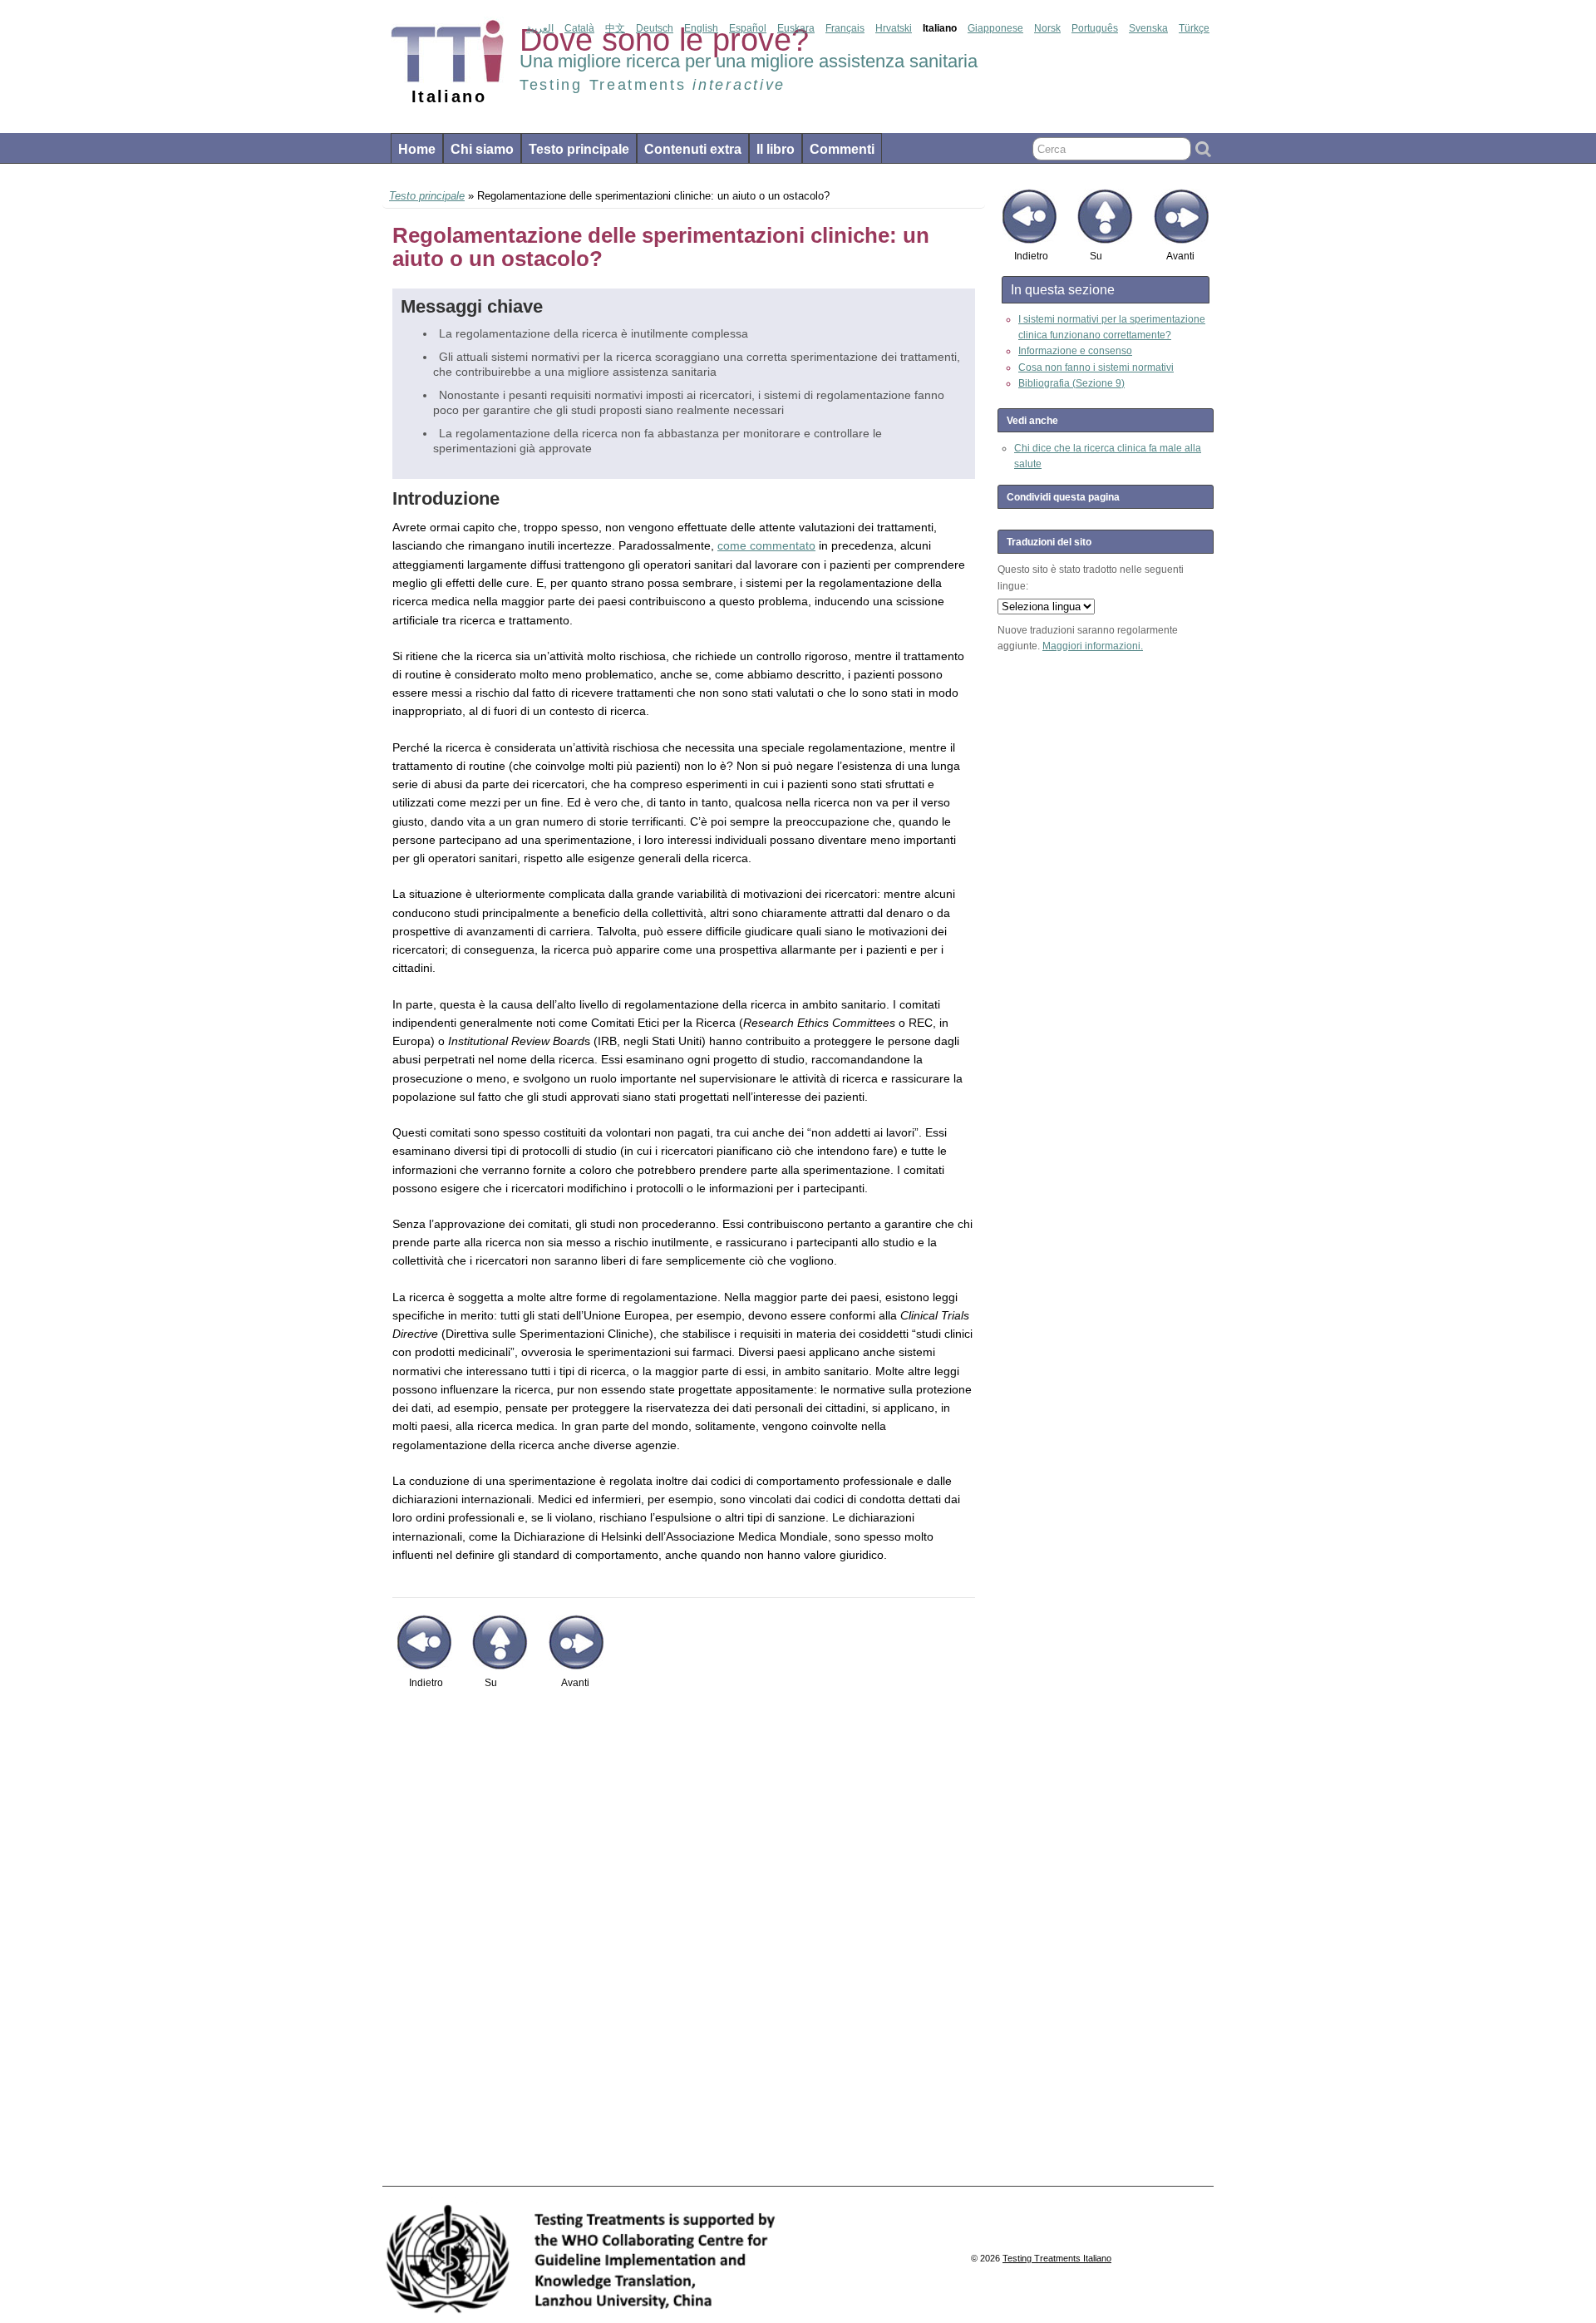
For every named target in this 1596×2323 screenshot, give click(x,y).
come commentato (766, 545)
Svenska (1148, 28)
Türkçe (1194, 28)
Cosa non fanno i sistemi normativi (1096, 367)
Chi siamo (482, 149)
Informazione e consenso (1075, 351)
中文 (615, 28)
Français (845, 28)
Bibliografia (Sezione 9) (1071, 383)
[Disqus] (684, 1946)
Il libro (776, 149)
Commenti (842, 149)
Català (579, 28)
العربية (540, 28)
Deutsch (655, 28)
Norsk (1047, 28)
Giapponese (995, 28)
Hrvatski (894, 28)
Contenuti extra (693, 149)
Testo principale (579, 149)
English (701, 28)
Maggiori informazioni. (1093, 646)
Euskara (796, 28)
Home (417, 149)
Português (1095, 28)
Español (748, 28)
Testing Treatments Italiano (1057, 2258)
